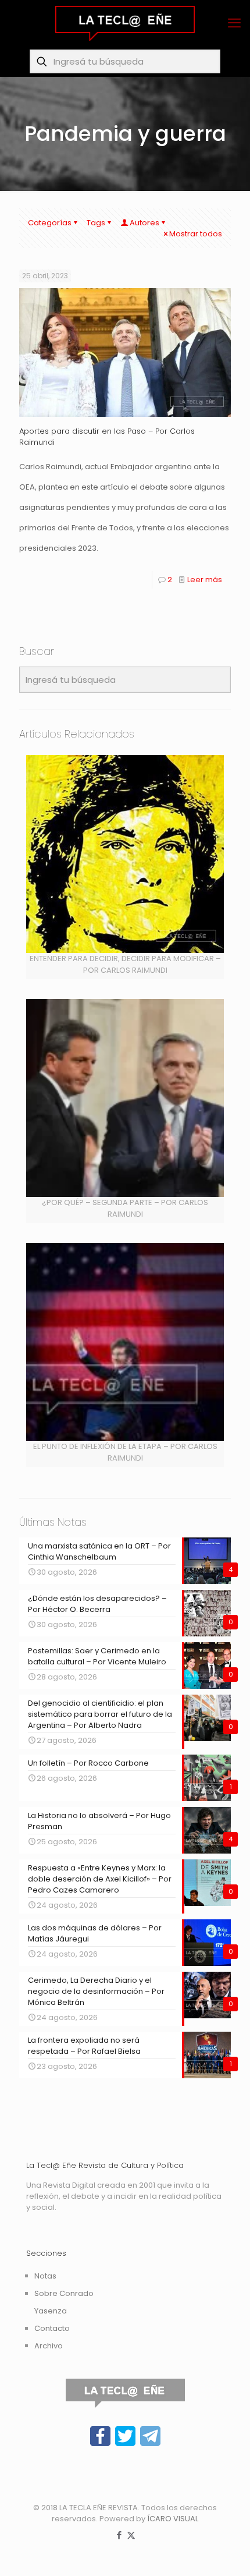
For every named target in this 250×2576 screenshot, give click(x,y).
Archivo (49, 2346)
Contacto (52, 2328)
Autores (144, 223)
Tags (96, 223)
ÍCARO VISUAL (173, 2519)
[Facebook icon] (119, 2535)
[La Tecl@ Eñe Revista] (125, 23)
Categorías (50, 223)
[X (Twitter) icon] (131, 2535)
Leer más (205, 580)
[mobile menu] (234, 23)
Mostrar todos (196, 234)
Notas (45, 2276)
